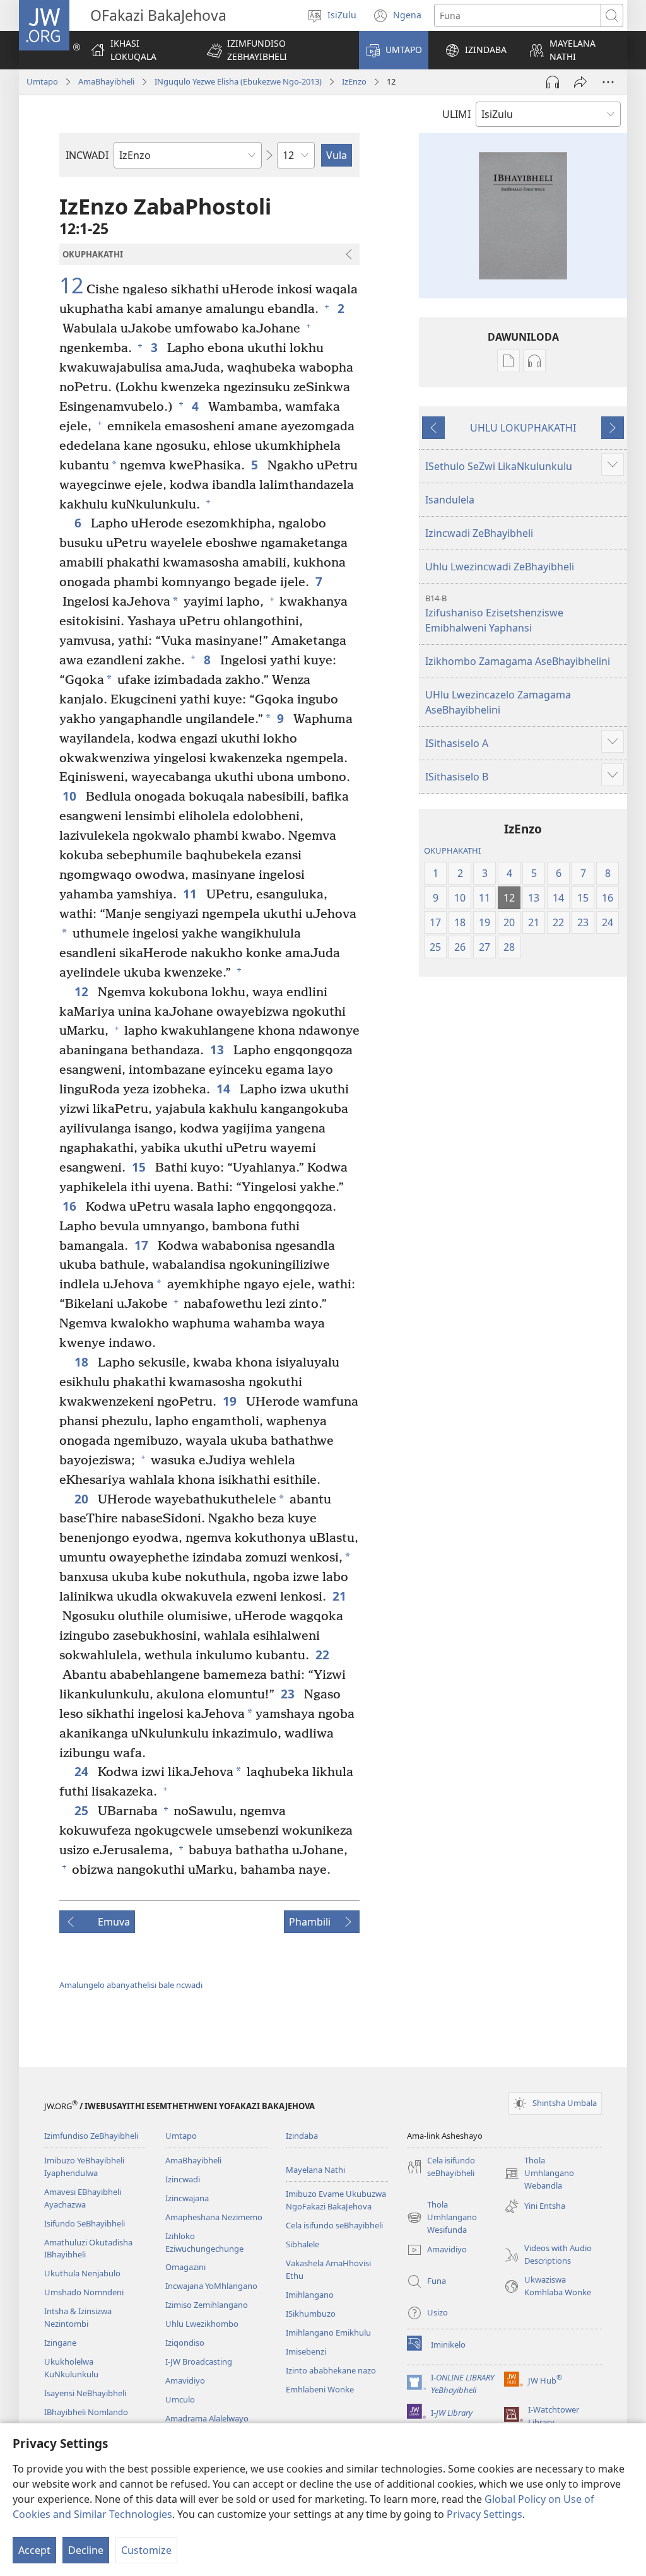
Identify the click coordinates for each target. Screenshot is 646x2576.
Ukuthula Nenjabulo (82, 2273)
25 (83, 1810)
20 (83, 1499)
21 (341, 1596)
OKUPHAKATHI (452, 850)
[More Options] (608, 82)
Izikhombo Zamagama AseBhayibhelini (518, 661)
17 (143, 1245)
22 (324, 1655)
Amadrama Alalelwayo (207, 2418)
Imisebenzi (306, 2351)
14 (225, 1089)
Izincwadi (183, 2179)
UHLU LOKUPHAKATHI (523, 428)
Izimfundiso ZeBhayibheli (91, 2136)
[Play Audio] (553, 82)
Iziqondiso (185, 2343)
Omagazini (185, 2267)
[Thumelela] (580, 82)
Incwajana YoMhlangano (211, 2286)
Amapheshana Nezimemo (214, 2217)
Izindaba (302, 2136)
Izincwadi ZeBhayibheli (479, 533)
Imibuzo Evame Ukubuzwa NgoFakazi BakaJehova (336, 2200)
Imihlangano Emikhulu (328, 2332)
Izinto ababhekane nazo (331, 2370)
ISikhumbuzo (311, 2314)
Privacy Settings (484, 2514)
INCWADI (87, 155)
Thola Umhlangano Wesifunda (442, 2218)
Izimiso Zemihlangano (207, 2305)
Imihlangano (310, 2295)
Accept (34, 2550)
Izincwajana (187, 2198)
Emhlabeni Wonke (320, 2389)
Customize (146, 2550)
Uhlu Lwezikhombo (202, 2324)
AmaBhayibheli (106, 81)
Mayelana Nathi (315, 2170)
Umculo (180, 2399)
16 (71, 1206)
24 (83, 1771)
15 (140, 1167)
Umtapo (42, 81)
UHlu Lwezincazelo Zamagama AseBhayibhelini (498, 702)
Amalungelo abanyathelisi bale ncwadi (131, 1985)
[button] (275, 50)
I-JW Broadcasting (199, 2361)
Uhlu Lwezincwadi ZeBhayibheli (500, 567)
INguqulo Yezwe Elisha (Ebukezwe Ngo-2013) (238, 81)
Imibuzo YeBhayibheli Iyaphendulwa (84, 2167)
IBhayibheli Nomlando (86, 2412)
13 (219, 1050)
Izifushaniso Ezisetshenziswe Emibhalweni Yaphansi (494, 614)
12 (71, 286)
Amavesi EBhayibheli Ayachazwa (83, 2198)
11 (191, 894)
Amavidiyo (185, 2380)
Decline (86, 2550)
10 (71, 796)
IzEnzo (354, 81)
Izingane (60, 2343)
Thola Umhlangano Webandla (539, 2173)
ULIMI (456, 114)
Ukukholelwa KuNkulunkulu (71, 2368)
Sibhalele (302, 2244)
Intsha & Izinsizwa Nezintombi (78, 2317)
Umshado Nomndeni (84, 2292)
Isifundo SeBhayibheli (85, 2223)
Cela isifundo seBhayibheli (334, 2225)
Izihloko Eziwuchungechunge (204, 2242)
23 (289, 1694)
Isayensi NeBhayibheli (85, 2393)
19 (231, 1401)
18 (83, 1362)
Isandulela (450, 500)
